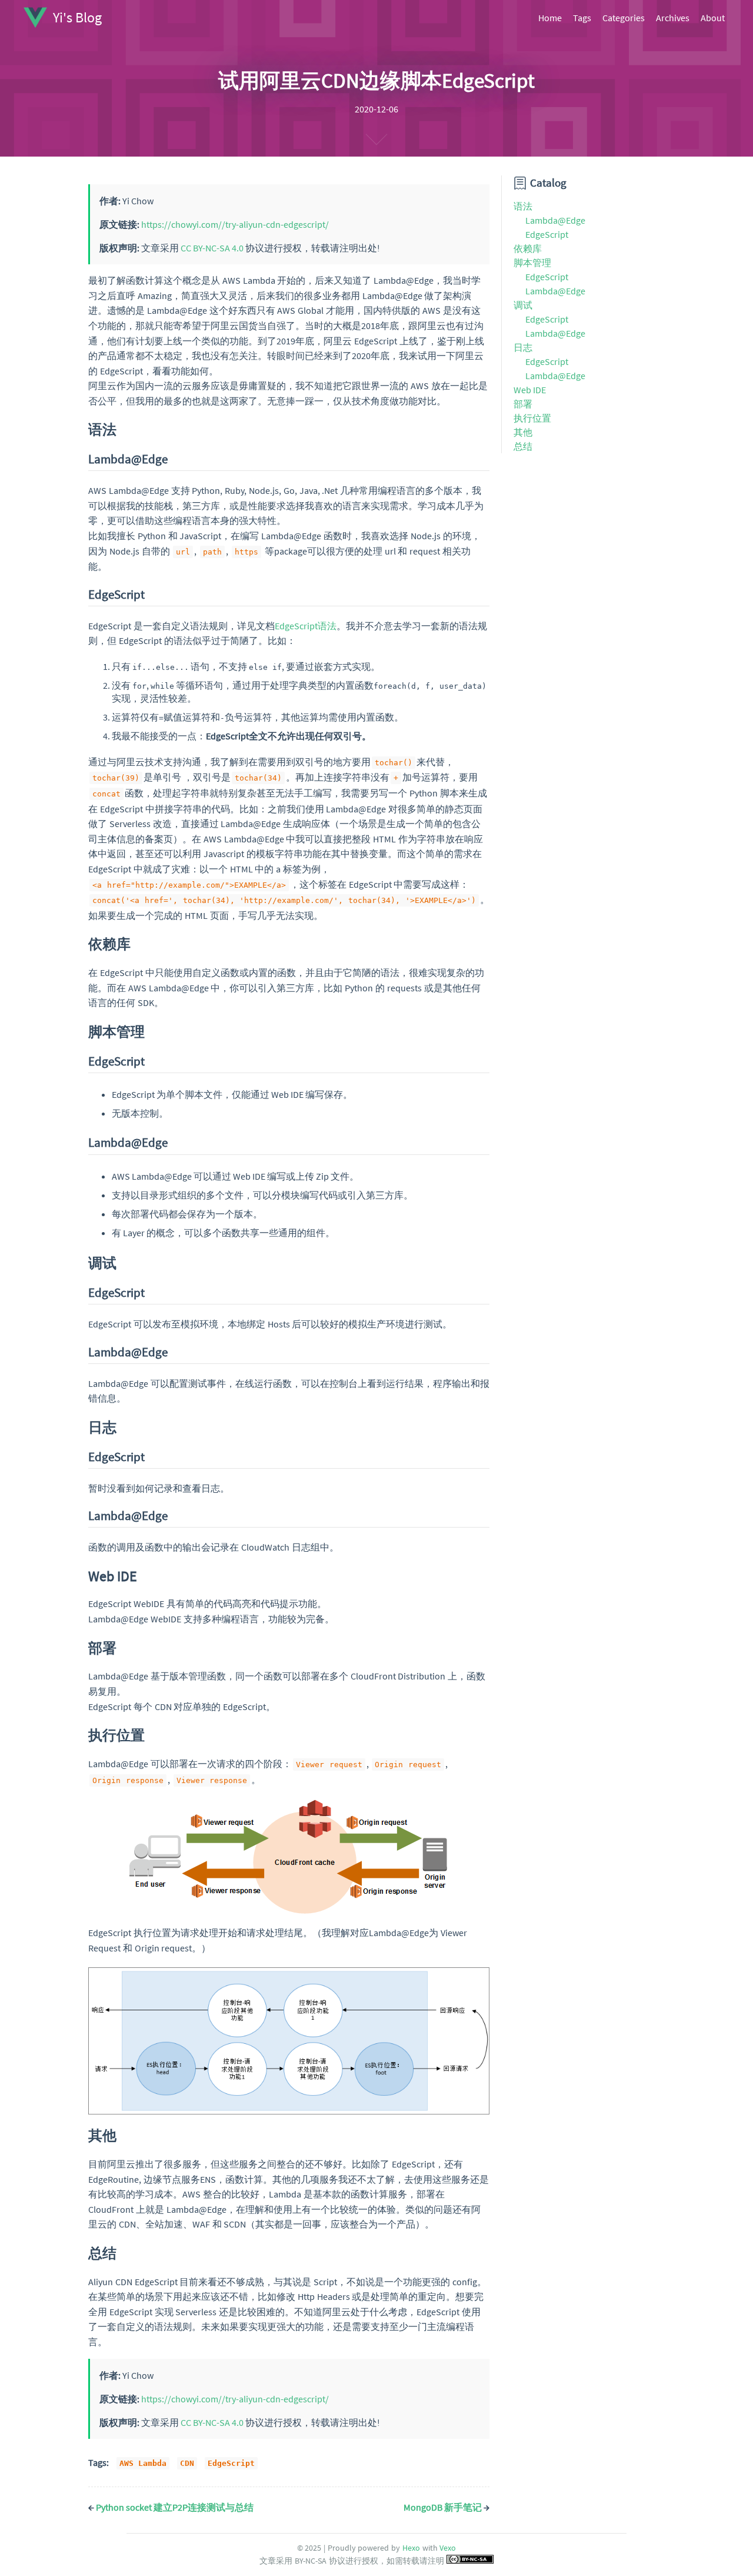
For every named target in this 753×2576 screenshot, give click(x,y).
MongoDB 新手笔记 (447, 2507)
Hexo (411, 2548)
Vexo (448, 2548)
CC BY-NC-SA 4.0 (212, 248)
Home (550, 18)
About (713, 18)
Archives (673, 18)
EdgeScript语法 (306, 626)
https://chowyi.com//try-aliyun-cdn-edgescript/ (235, 224)
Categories (624, 18)
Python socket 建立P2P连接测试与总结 (171, 2507)
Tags (582, 18)
